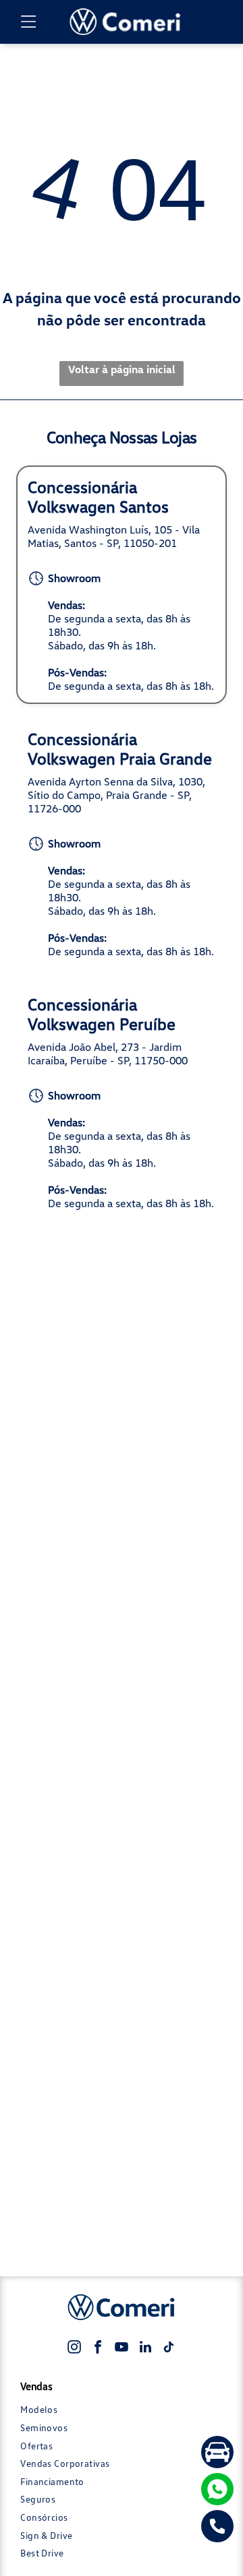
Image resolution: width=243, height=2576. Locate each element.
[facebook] (98, 2349)
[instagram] (74, 2349)
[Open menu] (29, 22)
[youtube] (122, 2349)
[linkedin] (145, 2349)
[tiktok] (169, 2349)
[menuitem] (121, 2410)
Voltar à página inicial (122, 369)
